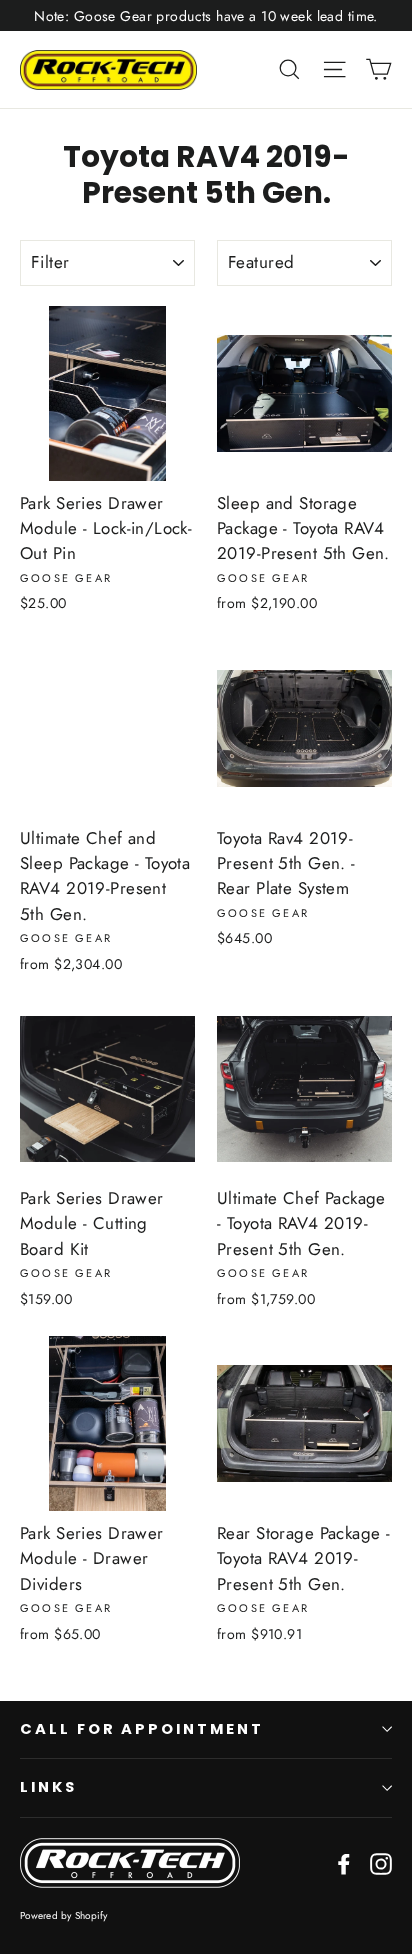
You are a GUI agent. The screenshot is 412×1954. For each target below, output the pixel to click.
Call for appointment (142, 1729)
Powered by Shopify (64, 1915)
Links (48, 1787)
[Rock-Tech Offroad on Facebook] (344, 1862)
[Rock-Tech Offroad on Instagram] (381, 1862)
